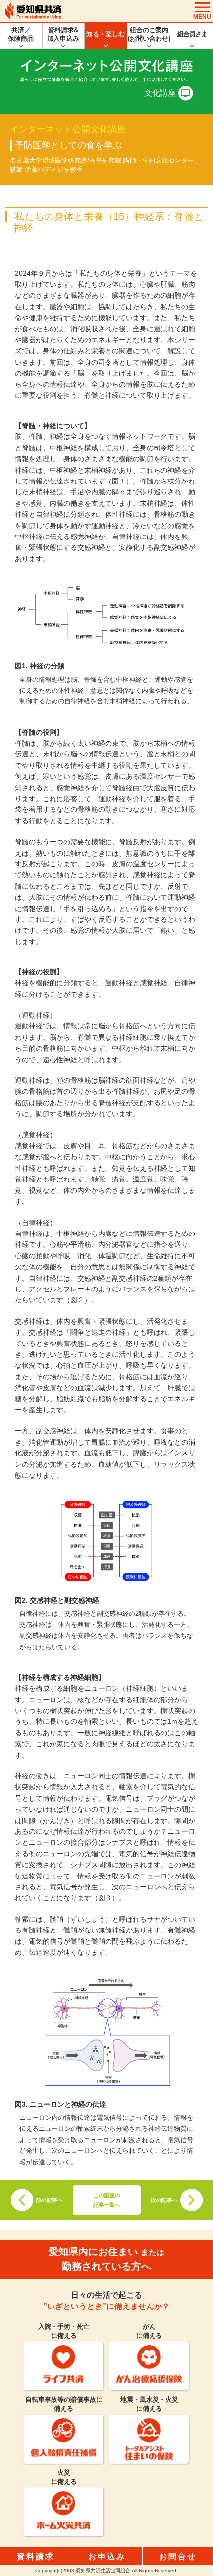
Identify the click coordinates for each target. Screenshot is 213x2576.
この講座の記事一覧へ (107, 2200)
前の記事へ (49, 2200)
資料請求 (36, 2556)
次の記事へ (164, 2200)
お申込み (107, 2556)
